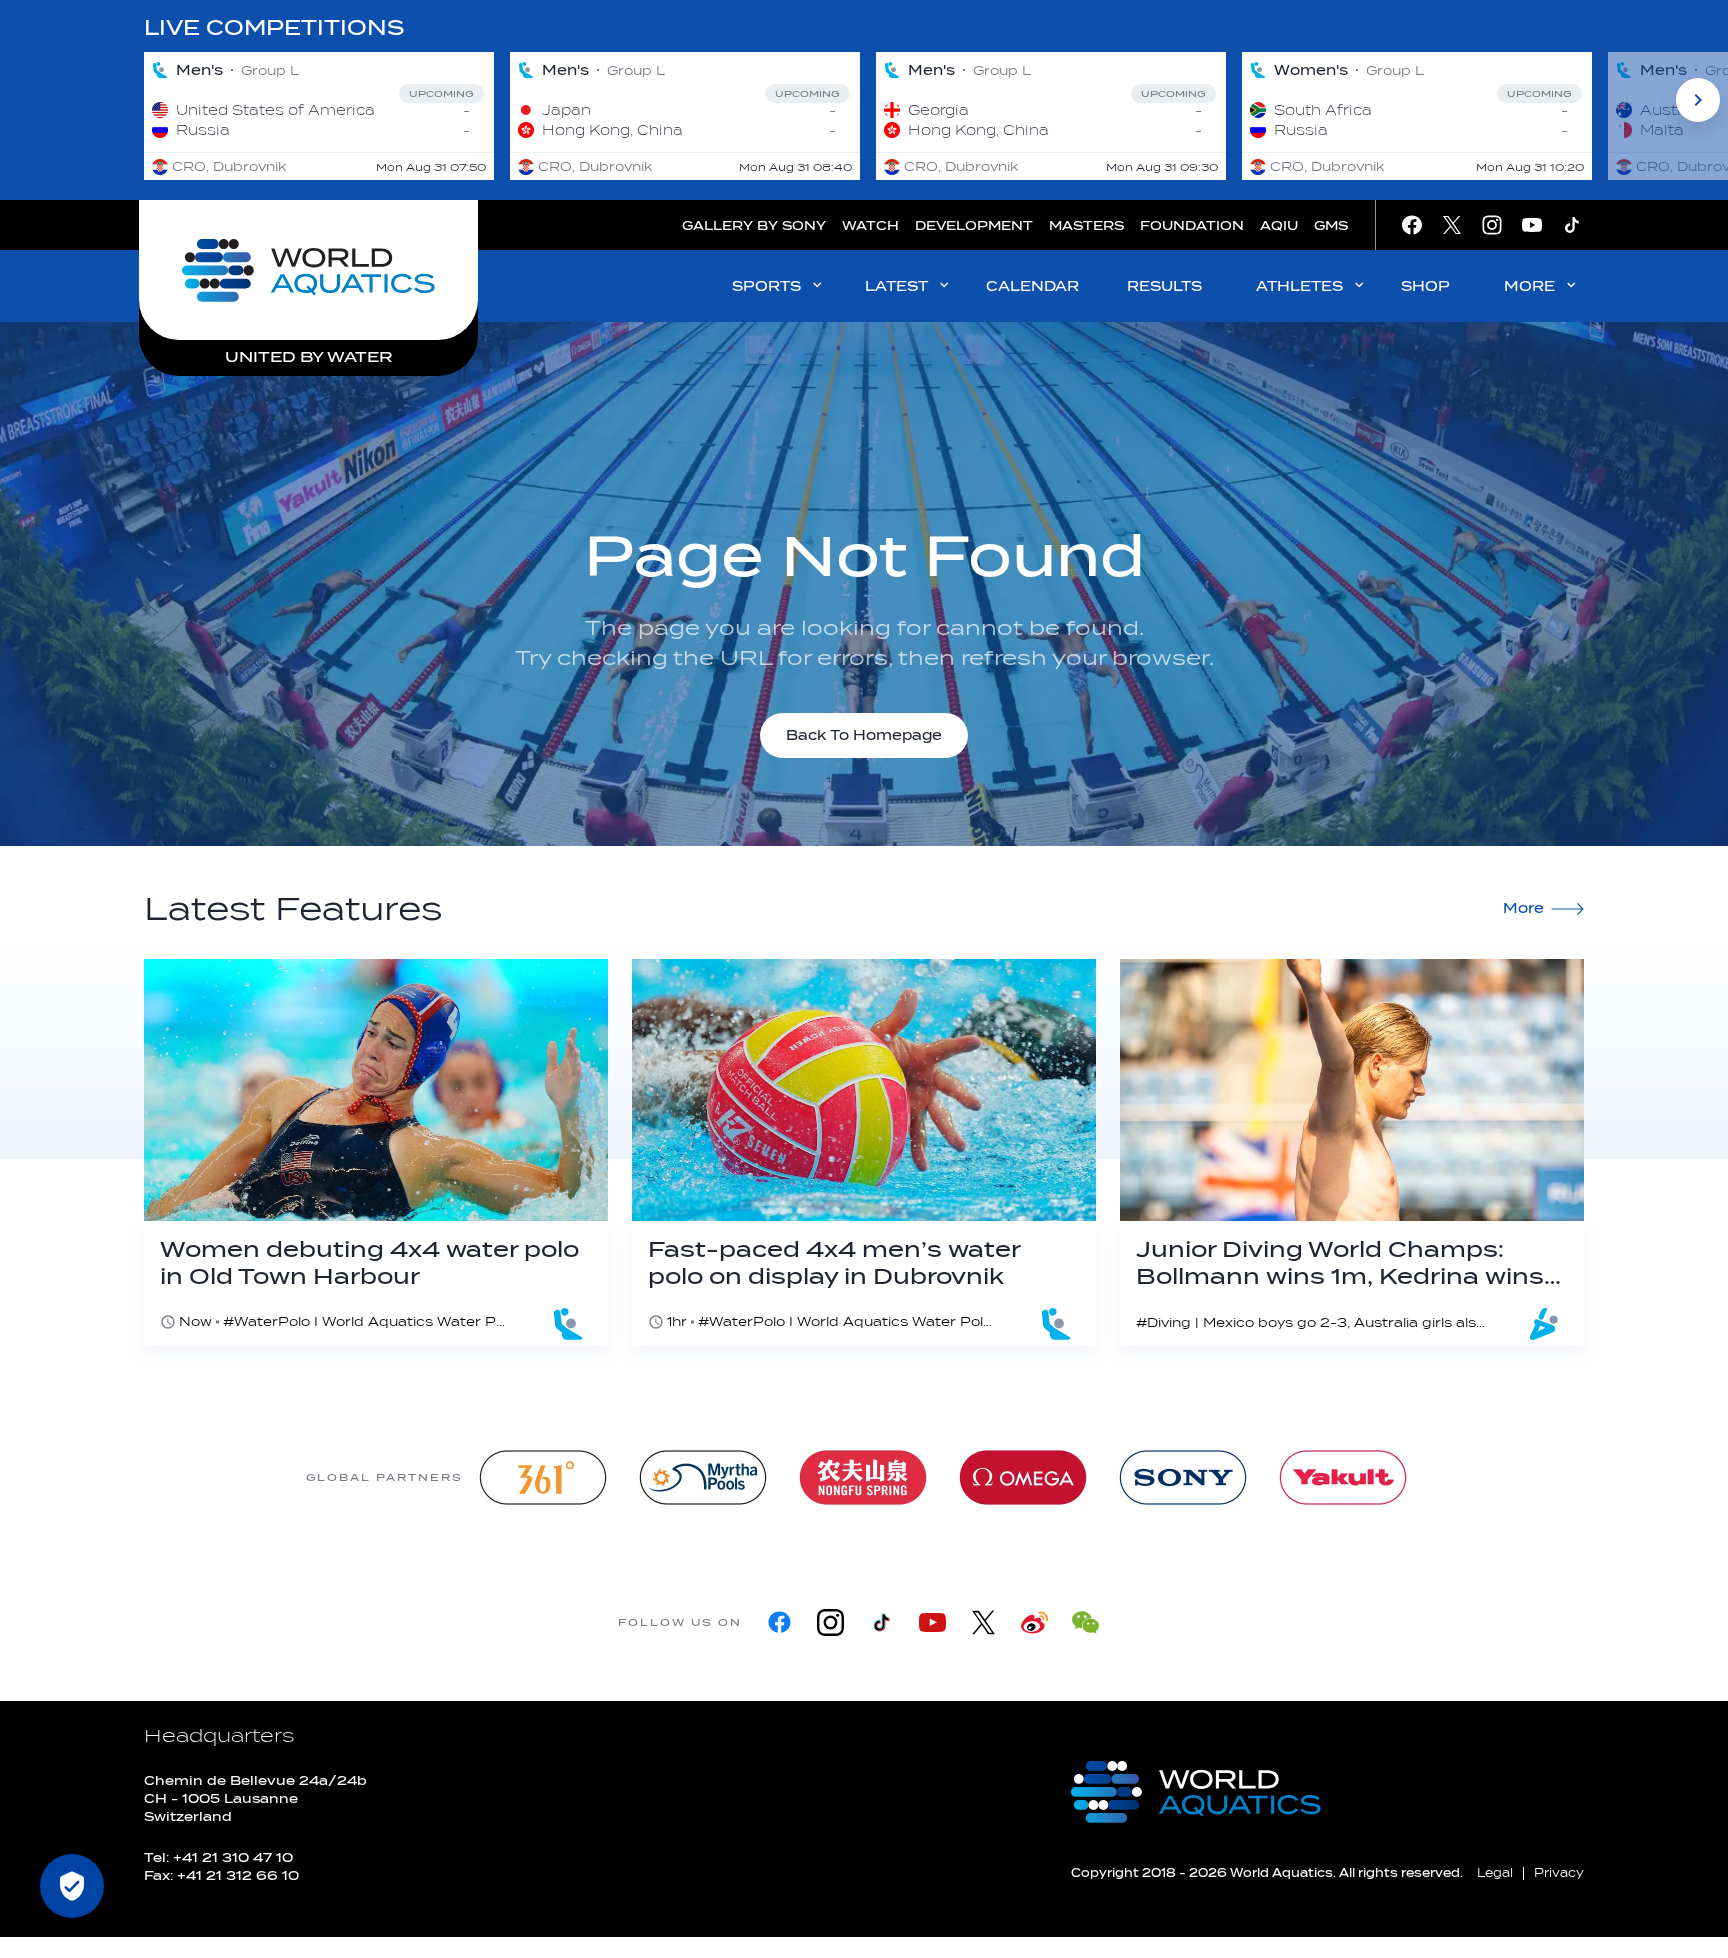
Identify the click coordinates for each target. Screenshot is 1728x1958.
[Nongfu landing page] (863, 1477)
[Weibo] (1034, 1622)
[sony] (1183, 1477)
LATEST (896, 286)
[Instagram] (830, 1622)
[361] (543, 1477)
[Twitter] (983, 1622)
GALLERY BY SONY (754, 225)
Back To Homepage (864, 735)
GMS (1331, 225)
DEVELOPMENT (974, 225)
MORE (1529, 286)
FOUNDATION (1192, 225)
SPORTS (766, 286)
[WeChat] (1085, 1622)
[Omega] (1023, 1477)
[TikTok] (881, 1622)
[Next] (1698, 100)
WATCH (870, 225)
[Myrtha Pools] (703, 1477)
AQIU (1279, 225)
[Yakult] (1343, 1477)
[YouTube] (932, 1622)
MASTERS (1086, 225)
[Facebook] (779, 1622)
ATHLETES (1299, 286)
